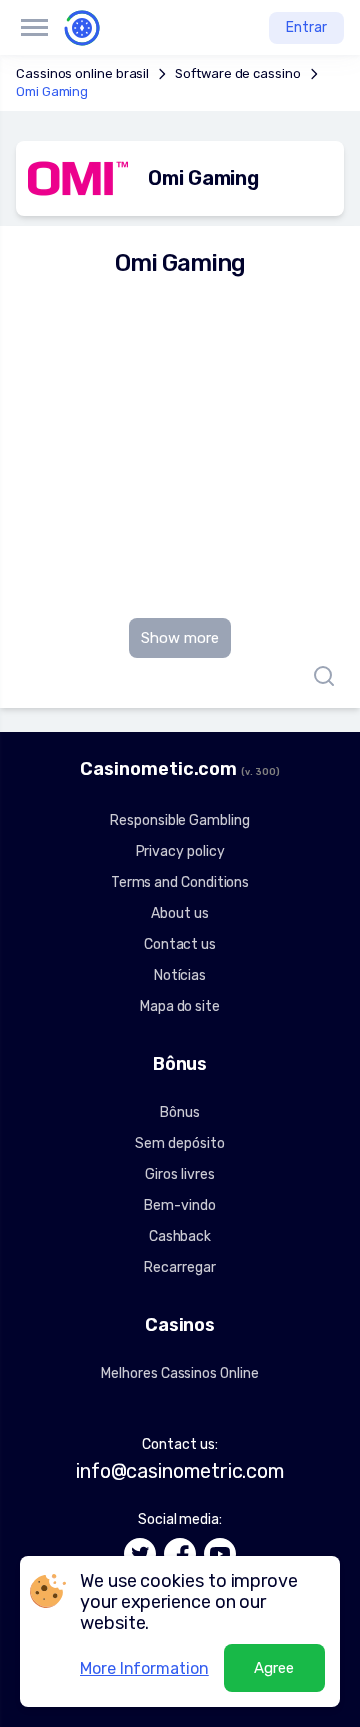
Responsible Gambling (179, 820)
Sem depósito (179, 1143)
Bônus (180, 1112)
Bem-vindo (179, 1205)
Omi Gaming (52, 91)
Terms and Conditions (180, 882)
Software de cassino (237, 73)
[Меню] (34, 28)
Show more (180, 638)
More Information (144, 1668)
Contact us (180, 944)
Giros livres (179, 1174)
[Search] (319, 676)
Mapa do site (180, 1006)
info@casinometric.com (180, 1471)
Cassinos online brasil (82, 73)
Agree (274, 1668)
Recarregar (179, 1267)
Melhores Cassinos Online (179, 1373)
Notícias (180, 975)
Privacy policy (180, 851)
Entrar (306, 27)
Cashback (180, 1236)
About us (179, 913)
